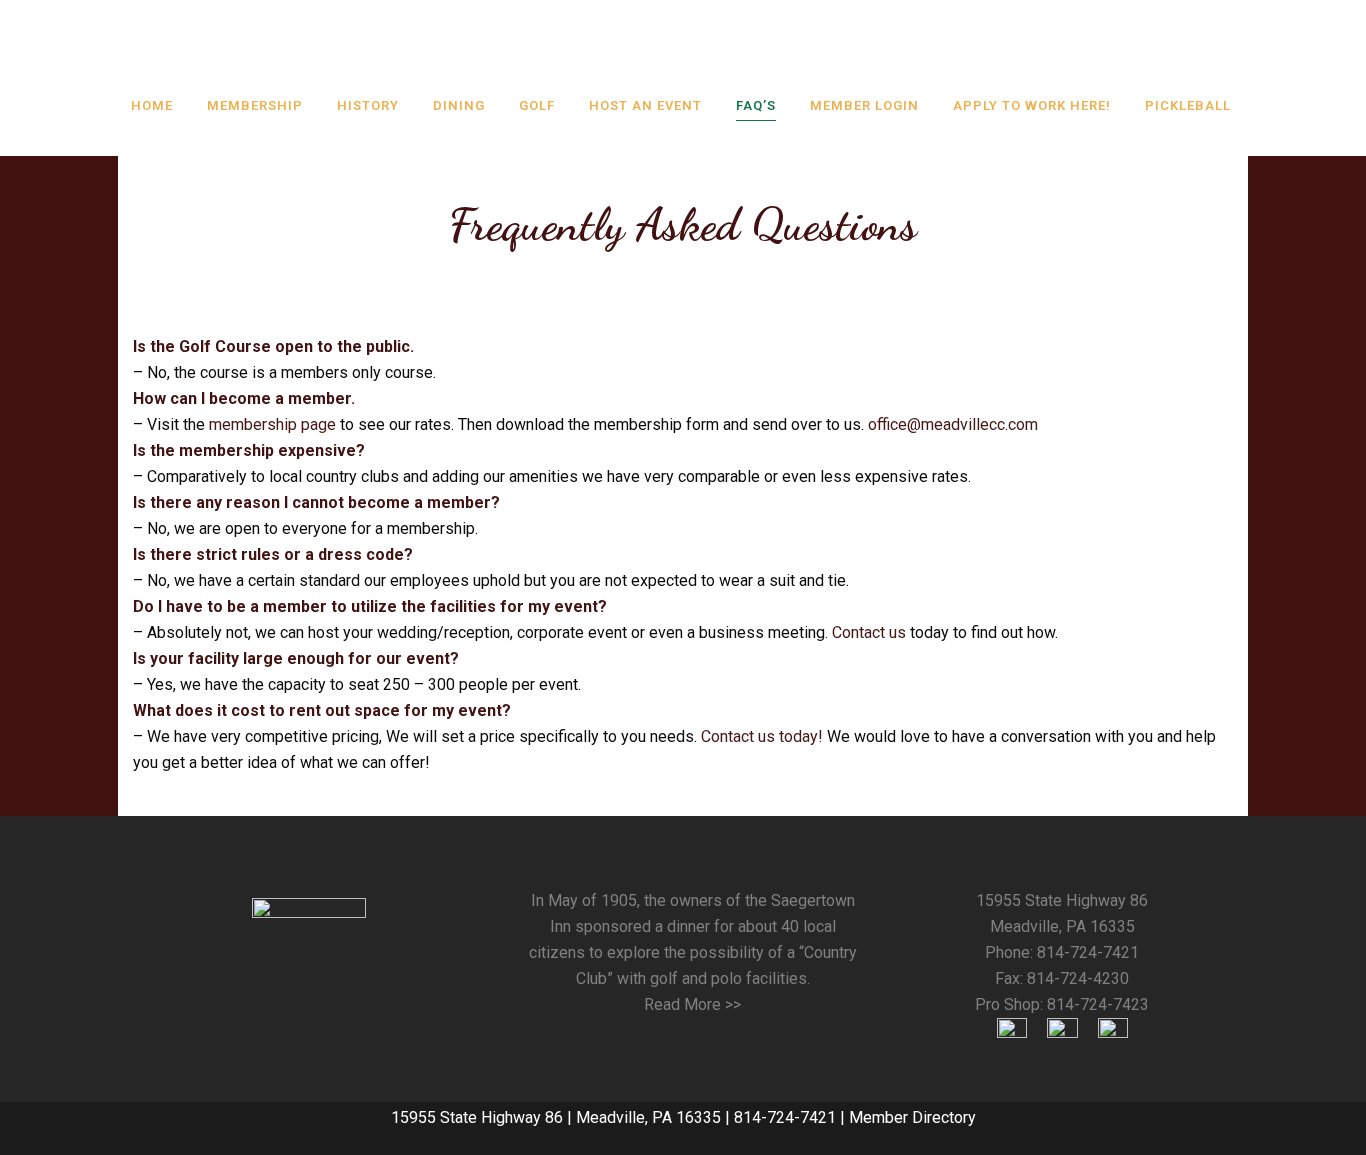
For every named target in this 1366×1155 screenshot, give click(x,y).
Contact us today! (762, 736)
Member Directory (912, 1117)
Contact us (869, 632)
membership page (272, 424)
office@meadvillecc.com (953, 424)
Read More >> (692, 1004)
